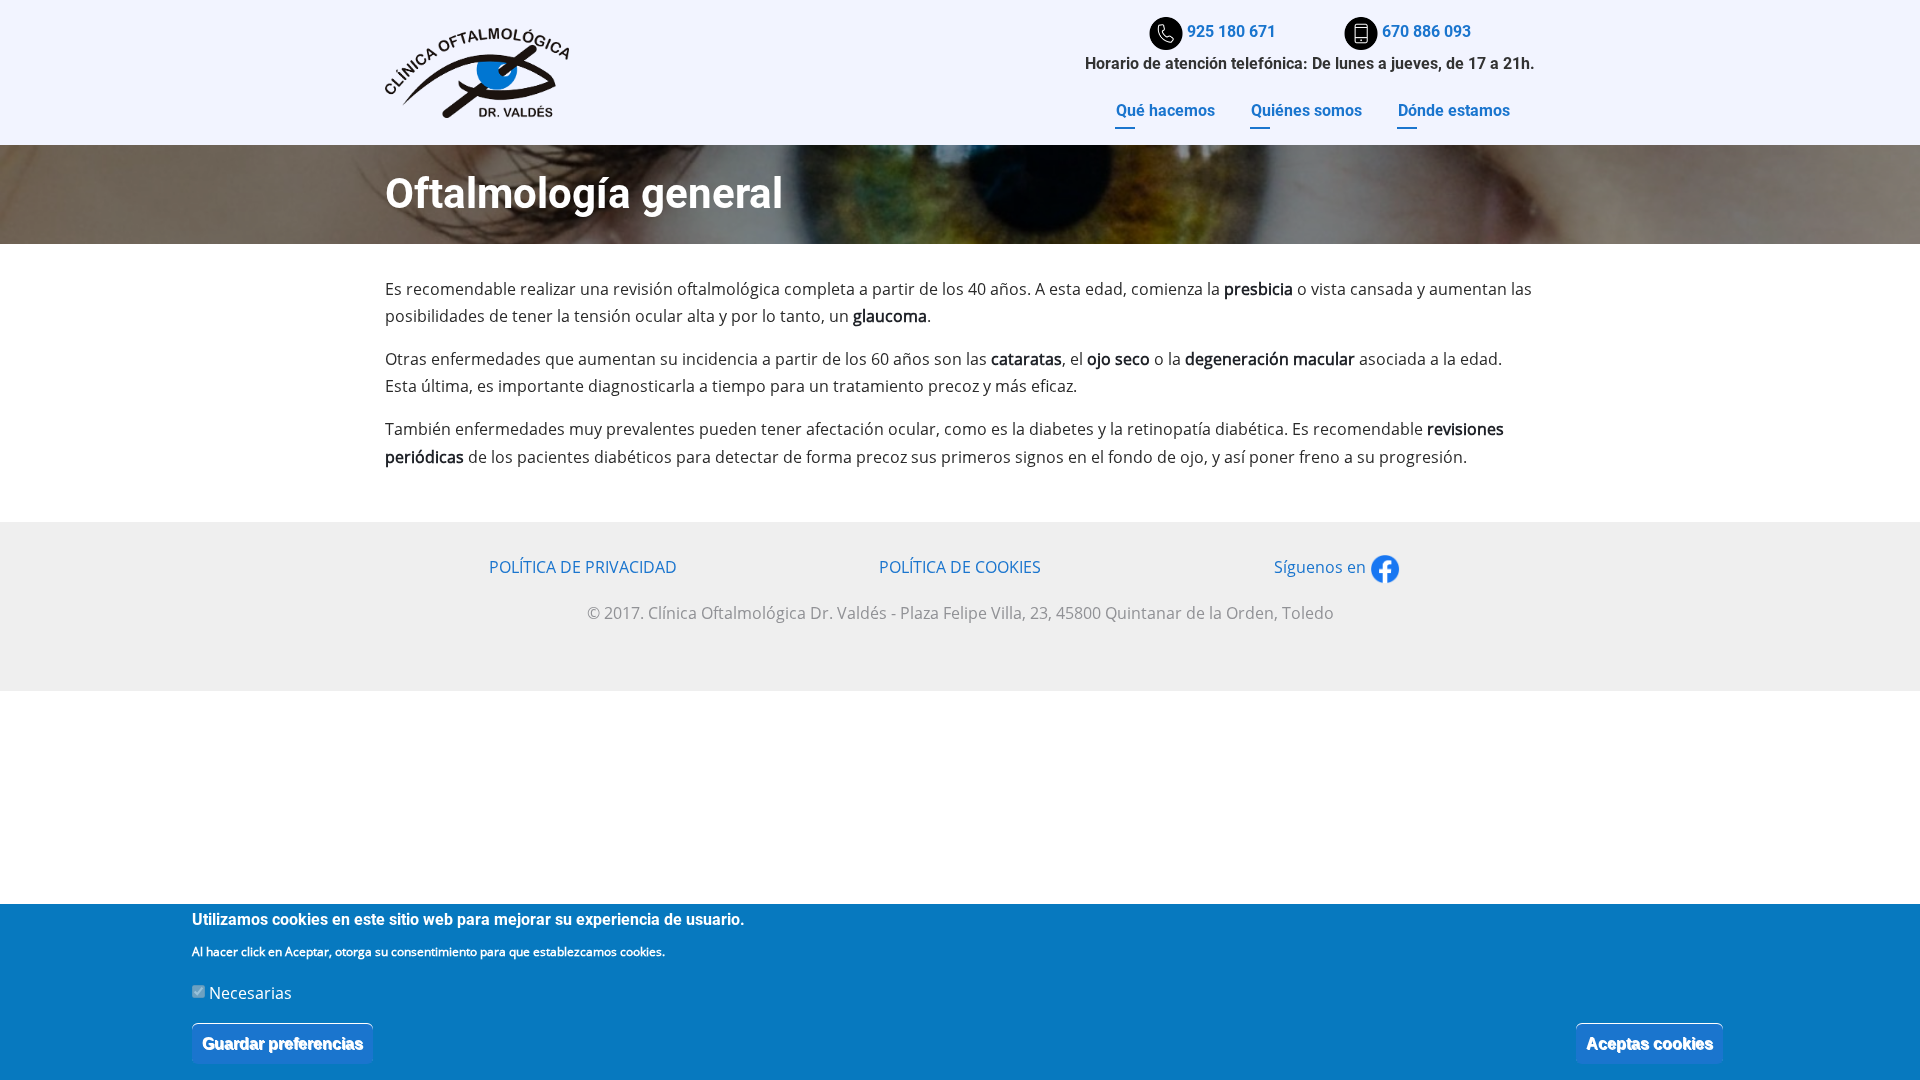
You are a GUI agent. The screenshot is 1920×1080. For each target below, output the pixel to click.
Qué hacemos (1165, 110)
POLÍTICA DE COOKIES (960, 567)
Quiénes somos (1306, 110)
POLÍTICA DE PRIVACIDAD (583, 567)
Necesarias (250, 992)
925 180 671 (1229, 31)
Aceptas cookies (1649, 1042)
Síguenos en (1322, 567)
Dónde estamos (1454, 110)
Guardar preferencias (282, 1042)
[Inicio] (477, 71)
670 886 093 (1424, 31)
